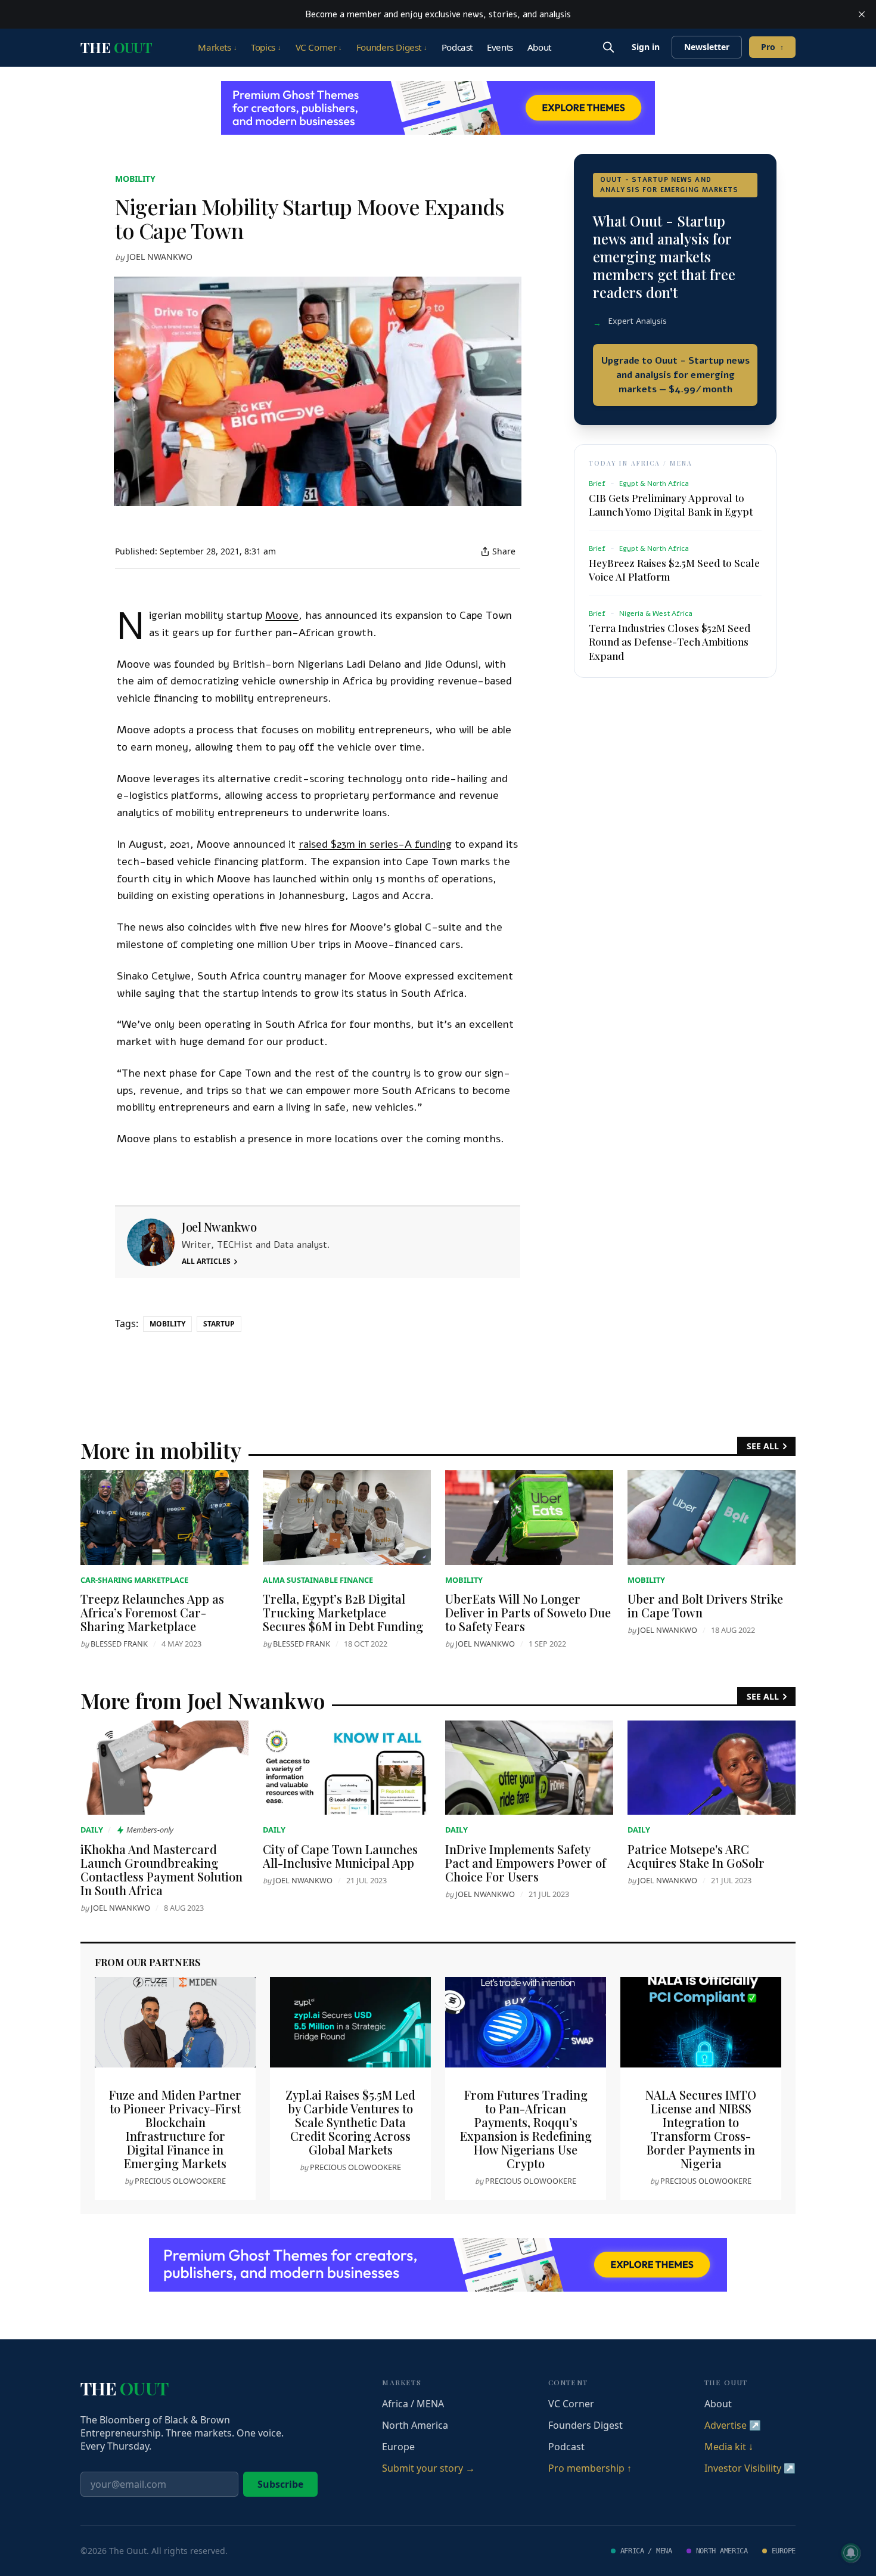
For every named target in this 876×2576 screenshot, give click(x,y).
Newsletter (707, 47)
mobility (135, 179)
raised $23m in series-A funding (375, 844)
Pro (772, 47)
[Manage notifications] (851, 2553)
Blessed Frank (119, 1644)
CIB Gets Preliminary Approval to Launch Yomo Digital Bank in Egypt (671, 505)
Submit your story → (428, 2468)
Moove (282, 615)
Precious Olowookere (180, 2181)
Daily (92, 1830)
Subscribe (280, 2484)
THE (116, 47)
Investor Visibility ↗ (750, 2468)
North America (415, 2425)
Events (500, 47)
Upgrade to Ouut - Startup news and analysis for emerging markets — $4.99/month (675, 375)
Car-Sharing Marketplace (134, 1580)
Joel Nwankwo (160, 257)
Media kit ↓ (729, 2447)
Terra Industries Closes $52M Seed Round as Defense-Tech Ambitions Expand (670, 641)
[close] (862, 14)
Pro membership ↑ (590, 2468)
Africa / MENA (413, 2404)
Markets (217, 47)
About (539, 47)
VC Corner (319, 47)
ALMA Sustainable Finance (318, 1580)
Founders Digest (392, 47)
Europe (398, 2447)
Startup (219, 1324)
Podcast (457, 47)
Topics (266, 47)
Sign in (646, 47)
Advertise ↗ (733, 2425)
